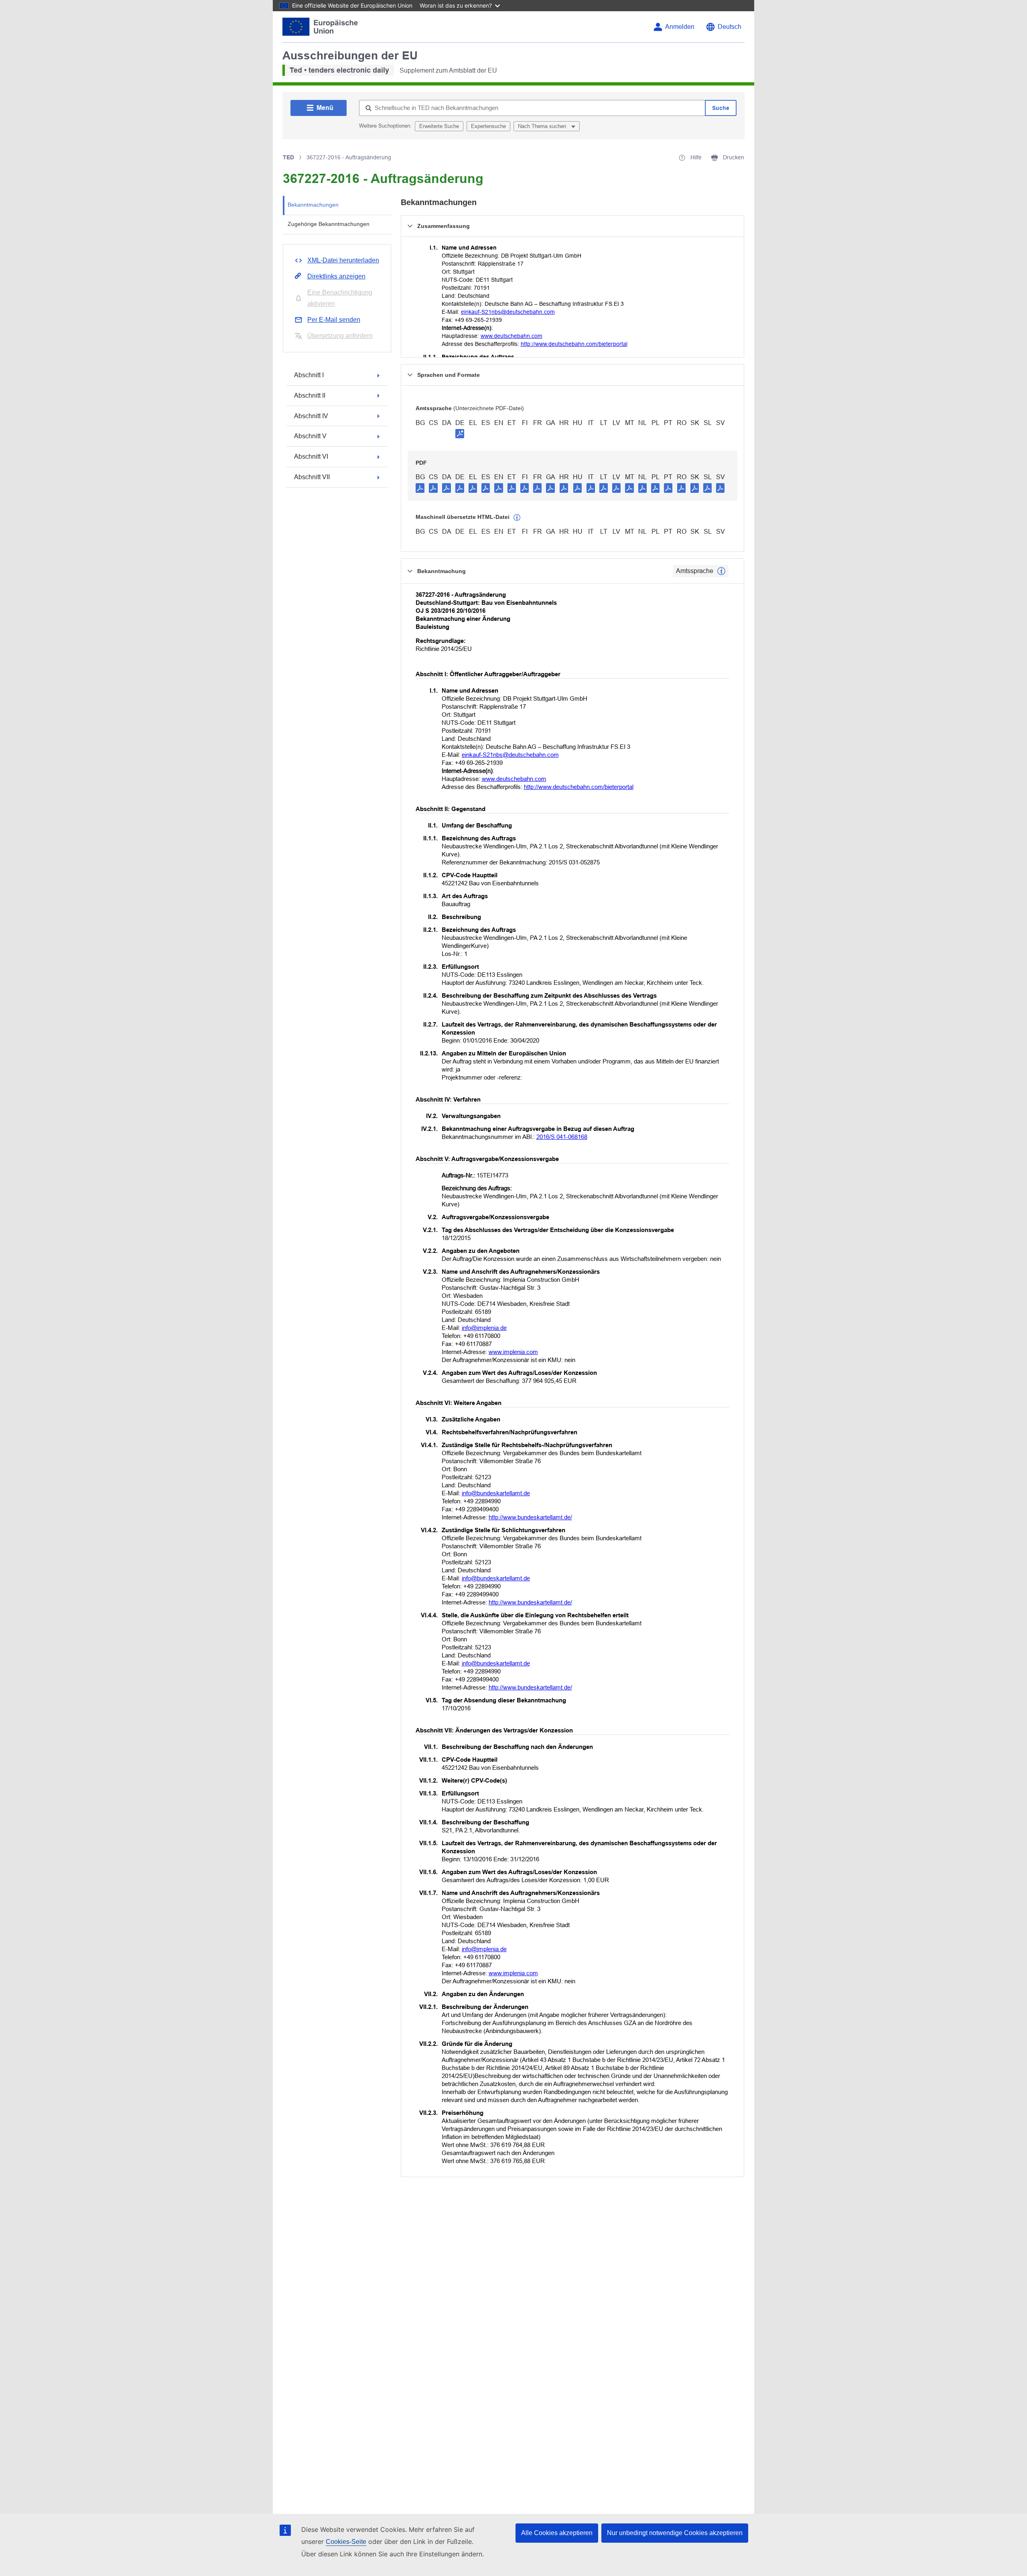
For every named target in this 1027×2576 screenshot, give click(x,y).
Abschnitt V (310, 436)
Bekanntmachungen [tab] (313, 205)
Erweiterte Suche (439, 126)
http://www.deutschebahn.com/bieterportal (574, 344)
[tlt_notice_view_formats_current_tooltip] (721, 571)
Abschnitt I (309, 375)
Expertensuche (488, 126)
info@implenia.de (484, 1328)
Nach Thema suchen (543, 126)
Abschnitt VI (311, 456)
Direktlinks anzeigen (336, 276)
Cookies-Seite (346, 2542)
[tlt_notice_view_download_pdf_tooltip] (420, 488)
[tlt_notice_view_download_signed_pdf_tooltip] (460, 433)
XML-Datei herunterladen (343, 260)
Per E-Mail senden (334, 320)
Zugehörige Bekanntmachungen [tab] (329, 224)
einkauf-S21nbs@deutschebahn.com (508, 312)
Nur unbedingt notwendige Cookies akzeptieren (675, 2533)
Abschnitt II (310, 395)
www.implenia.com (513, 1352)
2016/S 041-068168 (562, 1137)
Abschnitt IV (311, 416)
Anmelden (680, 27)
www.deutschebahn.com (511, 336)
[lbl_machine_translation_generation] (517, 518)
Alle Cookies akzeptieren (557, 2533)
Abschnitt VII (312, 477)
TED (288, 157)
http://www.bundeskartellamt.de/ (530, 1517)
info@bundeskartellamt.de (496, 1493)
